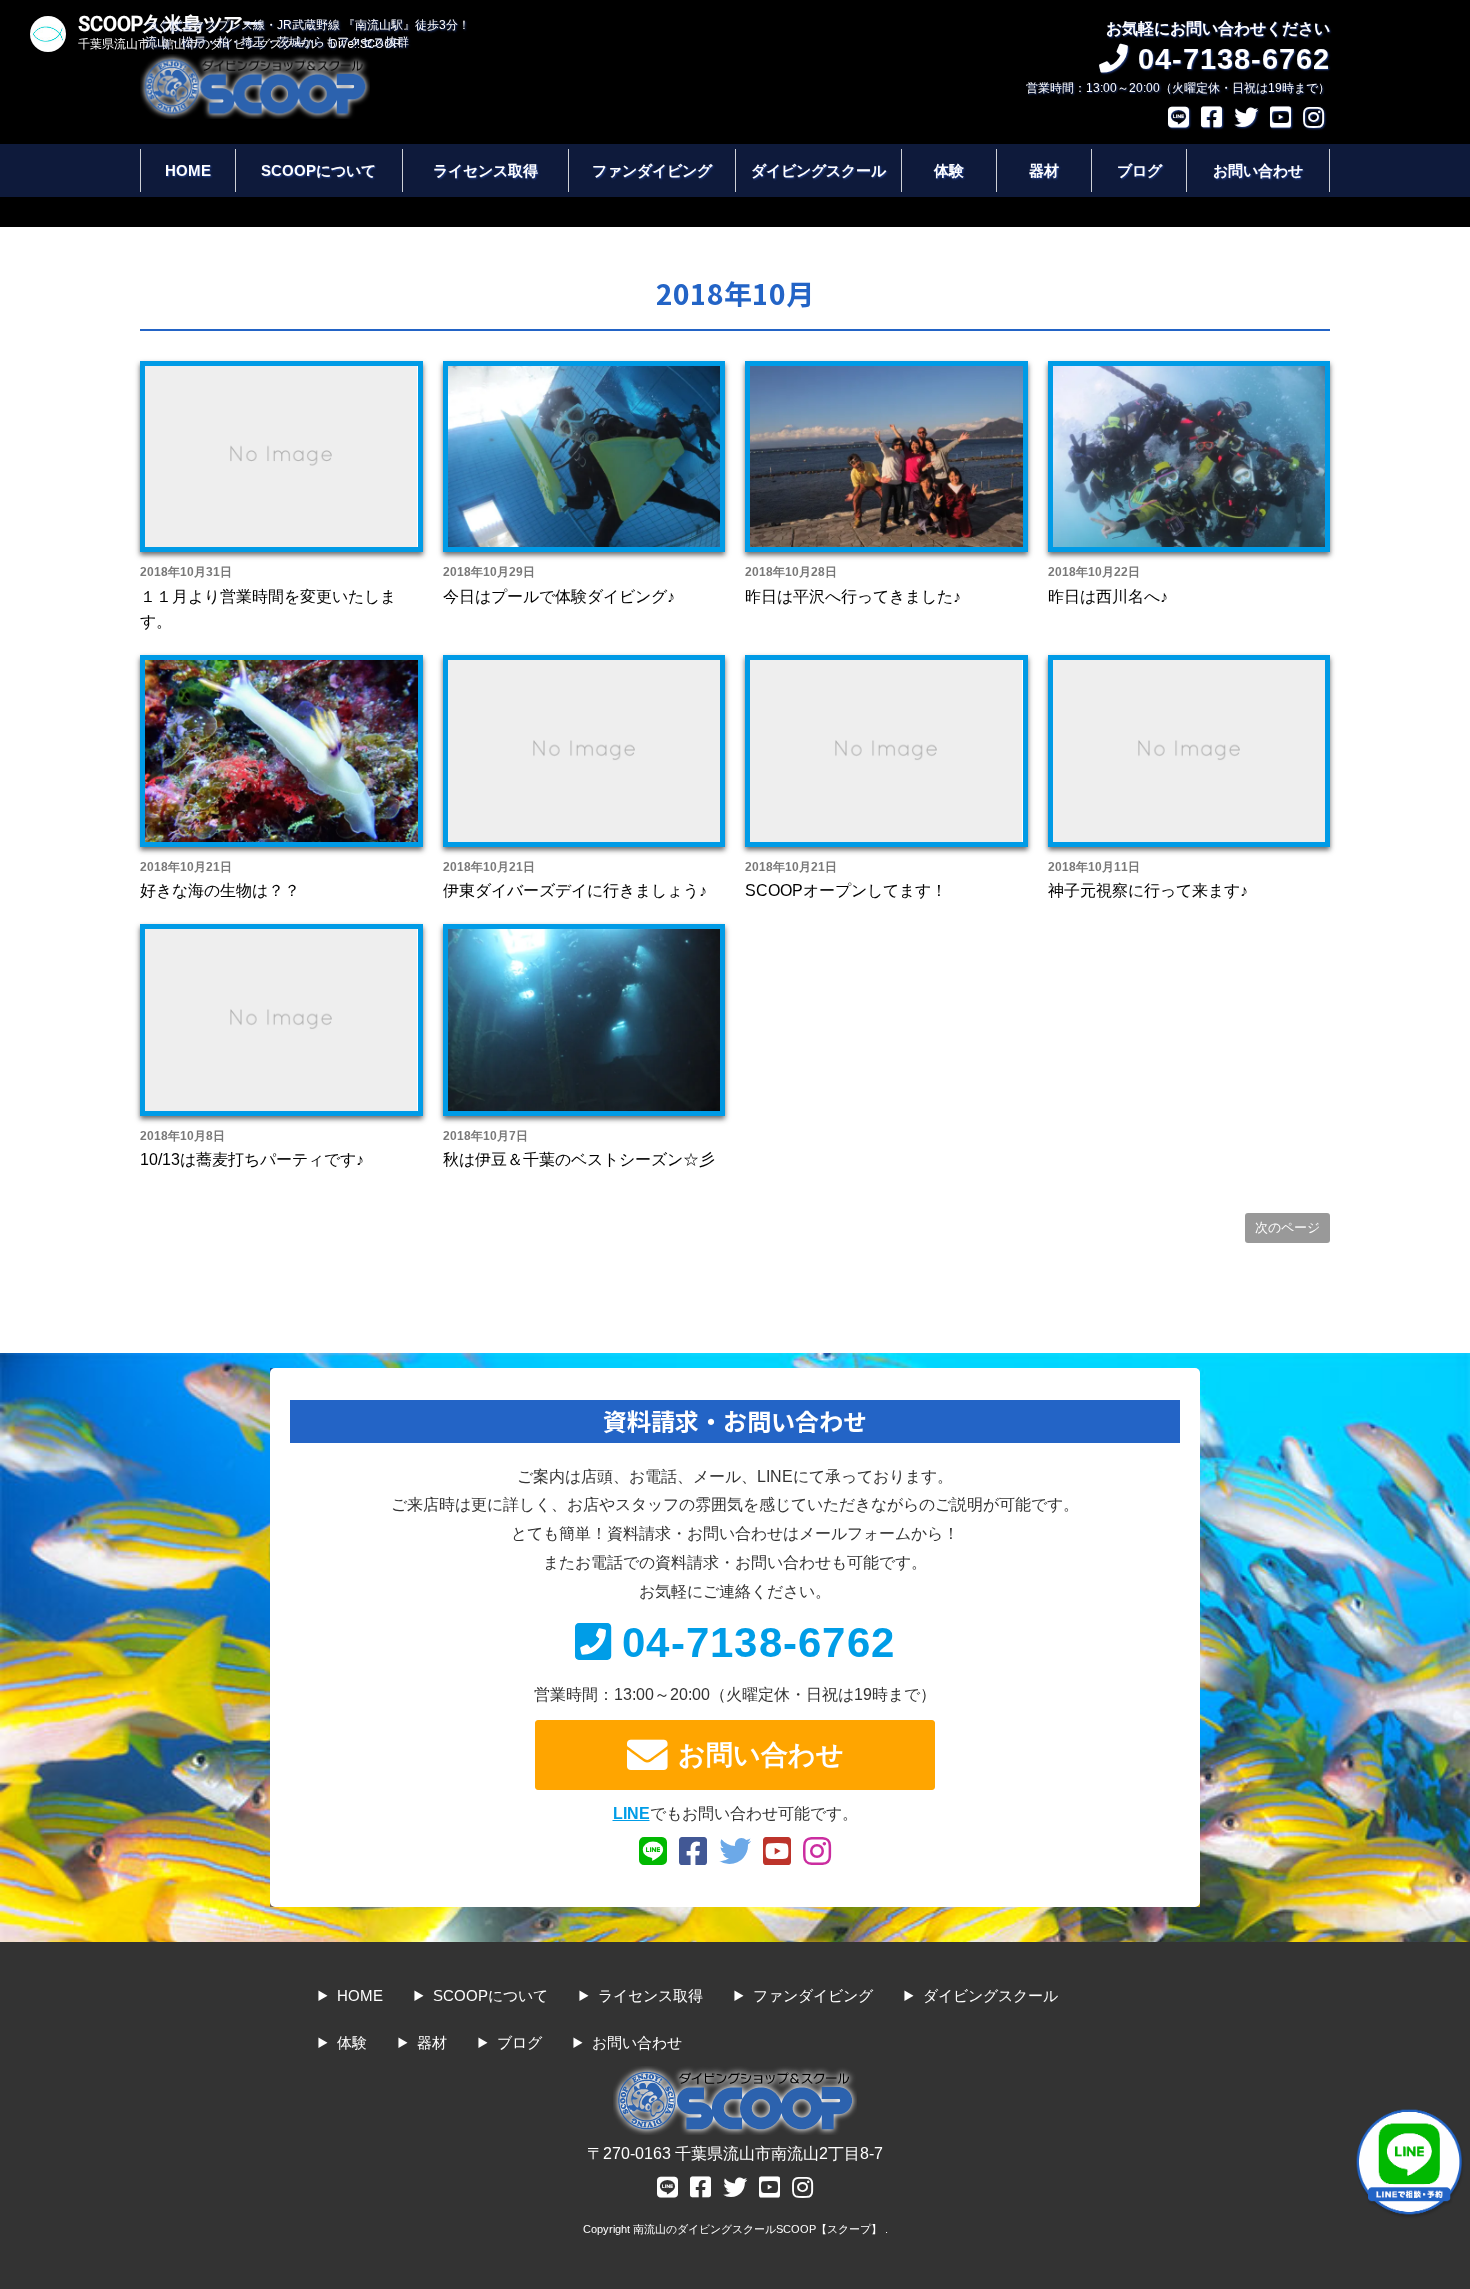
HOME (188, 170)
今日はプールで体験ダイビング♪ (559, 596)
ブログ (1139, 170)
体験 (949, 170)
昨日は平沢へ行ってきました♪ (853, 596)
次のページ (1287, 1227)
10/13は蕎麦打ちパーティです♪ (252, 1159)
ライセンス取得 (485, 170)
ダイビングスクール (818, 170)
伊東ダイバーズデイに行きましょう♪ (575, 890)
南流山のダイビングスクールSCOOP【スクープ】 (759, 2229)
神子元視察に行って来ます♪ (1148, 890)
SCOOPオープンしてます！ (846, 890)
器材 (1044, 170)
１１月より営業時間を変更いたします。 (268, 609)
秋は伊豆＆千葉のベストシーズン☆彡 (579, 1159)
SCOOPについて (318, 170)
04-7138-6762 (758, 1642)
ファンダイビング (652, 170)
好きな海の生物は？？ (220, 890)
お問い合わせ (1258, 170)
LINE (631, 1813)
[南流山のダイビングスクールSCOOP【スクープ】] (255, 63)
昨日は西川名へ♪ (1108, 596)
